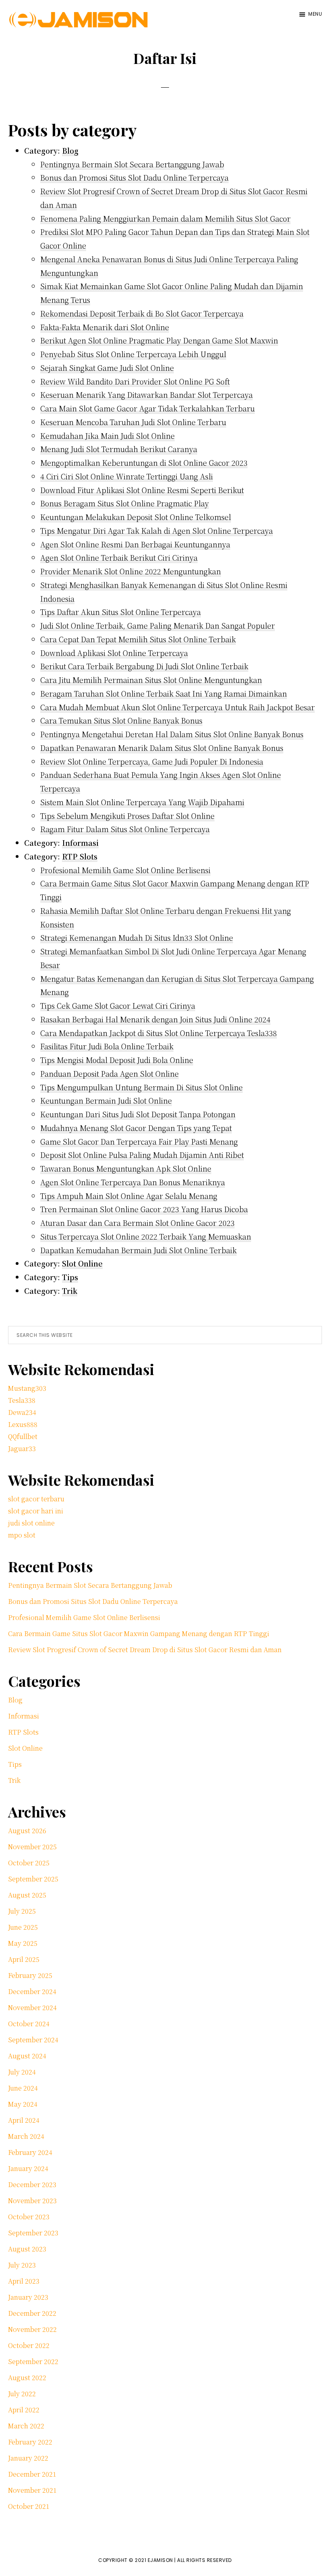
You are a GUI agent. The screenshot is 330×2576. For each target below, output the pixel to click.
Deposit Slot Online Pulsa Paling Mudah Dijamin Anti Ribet (142, 1155)
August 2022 (27, 2378)
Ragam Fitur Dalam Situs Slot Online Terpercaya (125, 829)
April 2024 (24, 2120)
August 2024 (27, 2056)
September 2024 (33, 2040)
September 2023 (33, 2233)
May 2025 (23, 1943)
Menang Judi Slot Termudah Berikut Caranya (119, 449)
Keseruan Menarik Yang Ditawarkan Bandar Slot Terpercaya (146, 395)
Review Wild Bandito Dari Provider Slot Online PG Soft (135, 381)
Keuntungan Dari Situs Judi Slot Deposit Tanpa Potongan (138, 1114)
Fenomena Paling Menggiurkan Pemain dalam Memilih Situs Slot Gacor (165, 218)
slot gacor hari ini (36, 1511)
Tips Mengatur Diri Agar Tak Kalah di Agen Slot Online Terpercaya (157, 530)
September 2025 (33, 1879)
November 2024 (32, 2008)
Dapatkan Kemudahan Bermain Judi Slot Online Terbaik (138, 1250)
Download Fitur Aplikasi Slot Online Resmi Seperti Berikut (142, 490)
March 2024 (26, 2136)
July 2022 (22, 2394)
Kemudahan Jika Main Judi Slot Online (107, 436)
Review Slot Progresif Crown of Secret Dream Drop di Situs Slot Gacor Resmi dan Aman (145, 1650)
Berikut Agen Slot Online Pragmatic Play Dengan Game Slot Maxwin (159, 340)
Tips (70, 1277)
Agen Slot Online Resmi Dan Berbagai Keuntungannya (135, 544)
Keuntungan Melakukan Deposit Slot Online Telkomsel (136, 517)
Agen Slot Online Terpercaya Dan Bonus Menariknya (133, 1182)
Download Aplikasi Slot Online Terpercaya (114, 653)
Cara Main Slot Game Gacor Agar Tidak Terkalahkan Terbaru (147, 408)
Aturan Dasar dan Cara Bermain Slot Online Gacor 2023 (137, 1223)
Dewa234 (22, 1412)
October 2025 (29, 1863)
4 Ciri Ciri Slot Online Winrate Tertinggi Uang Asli (127, 476)
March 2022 (26, 2426)
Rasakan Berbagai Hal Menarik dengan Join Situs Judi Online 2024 (155, 1019)
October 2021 (29, 2506)
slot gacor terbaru (36, 1499)
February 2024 (30, 2152)
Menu (315, 14)
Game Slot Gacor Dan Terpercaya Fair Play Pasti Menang (139, 1141)
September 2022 (33, 2361)
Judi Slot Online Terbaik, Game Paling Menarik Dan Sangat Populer (158, 625)
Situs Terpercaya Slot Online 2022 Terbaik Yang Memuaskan (146, 1236)
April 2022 (24, 2410)
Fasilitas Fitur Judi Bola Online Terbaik (107, 1046)
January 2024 (28, 2168)
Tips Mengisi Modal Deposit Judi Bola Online (117, 1060)
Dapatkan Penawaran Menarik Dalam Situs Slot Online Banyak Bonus (162, 748)
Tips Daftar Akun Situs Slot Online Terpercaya (121, 612)
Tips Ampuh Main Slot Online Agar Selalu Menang (129, 1196)
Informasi (80, 843)
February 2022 (30, 2442)
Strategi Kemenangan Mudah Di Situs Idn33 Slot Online (137, 937)
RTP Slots (80, 856)
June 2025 (23, 1927)
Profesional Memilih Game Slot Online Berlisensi (125, 870)
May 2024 (23, 2104)
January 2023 (28, 2297)
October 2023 (29, 2217)
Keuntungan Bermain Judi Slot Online (106, 1100)
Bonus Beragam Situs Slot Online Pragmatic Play (125, 503)
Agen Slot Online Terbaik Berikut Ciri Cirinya (119, 557)
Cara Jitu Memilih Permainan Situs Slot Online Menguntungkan (151, 680)
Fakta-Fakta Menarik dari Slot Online (105, 327)
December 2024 (32, 1991)
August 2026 (27, 1831)
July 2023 (22, 2265)
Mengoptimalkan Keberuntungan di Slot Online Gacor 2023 (144, 463)
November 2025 (32, 1847)
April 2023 (24, 2281)
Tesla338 (22, 1400)
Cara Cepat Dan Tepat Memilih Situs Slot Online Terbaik (138, 639)
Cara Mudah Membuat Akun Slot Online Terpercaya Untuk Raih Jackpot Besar (177, 707)
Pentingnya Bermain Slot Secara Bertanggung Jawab (132, 164)
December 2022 (32, 2313)
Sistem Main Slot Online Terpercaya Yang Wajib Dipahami (142, 802)
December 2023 (32, 2184)
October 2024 (29, 2024)
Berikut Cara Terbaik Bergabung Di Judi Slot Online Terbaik (144, 666)
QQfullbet (23, 1436)
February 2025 (30, 1975)
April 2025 (24, 1959)
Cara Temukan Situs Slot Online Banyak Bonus (121, 720)
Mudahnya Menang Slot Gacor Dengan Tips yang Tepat (136, 1128)
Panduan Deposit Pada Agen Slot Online (109, 1073)
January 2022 (28, 2458)
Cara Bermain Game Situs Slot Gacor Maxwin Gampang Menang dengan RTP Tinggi (139, 1633)
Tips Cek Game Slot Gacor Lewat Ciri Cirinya (118, 1005)
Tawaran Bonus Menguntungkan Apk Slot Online (126, 1168)
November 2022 (32, 2329)
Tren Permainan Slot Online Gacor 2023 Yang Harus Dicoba (144, 1209)
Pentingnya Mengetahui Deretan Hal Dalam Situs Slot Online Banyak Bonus (172, 734)
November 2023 (32, 2201)
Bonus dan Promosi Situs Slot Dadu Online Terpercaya (134, 177)
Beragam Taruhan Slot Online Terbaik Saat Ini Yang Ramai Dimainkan (164, 693)
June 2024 (23, 2088)
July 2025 (22, 1911)
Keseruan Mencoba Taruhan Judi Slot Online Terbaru (133, 422)
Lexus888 (23, 1424)
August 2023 (27, 2249)
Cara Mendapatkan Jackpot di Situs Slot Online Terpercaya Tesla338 (159, 1033)
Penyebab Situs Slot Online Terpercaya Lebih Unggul (133, 354)
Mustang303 (27, 1388)
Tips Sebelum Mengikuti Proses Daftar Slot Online (127, 816)
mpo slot (22, 1535)
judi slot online (31, 1523)
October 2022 (29, 2345)
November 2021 (32, 2490)
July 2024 (22, 2072)
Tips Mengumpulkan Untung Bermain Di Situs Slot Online (141, 1087)
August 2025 (27, 1895)
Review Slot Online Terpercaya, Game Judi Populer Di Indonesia (152, 761)
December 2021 (32, 2474)
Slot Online (82, 1263)
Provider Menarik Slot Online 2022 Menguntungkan (131, 571)
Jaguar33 (22, 1448)
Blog (70, 150)
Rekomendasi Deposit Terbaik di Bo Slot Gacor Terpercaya (142, 313)
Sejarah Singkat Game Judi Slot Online (107, 368)
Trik (70, 1291)
